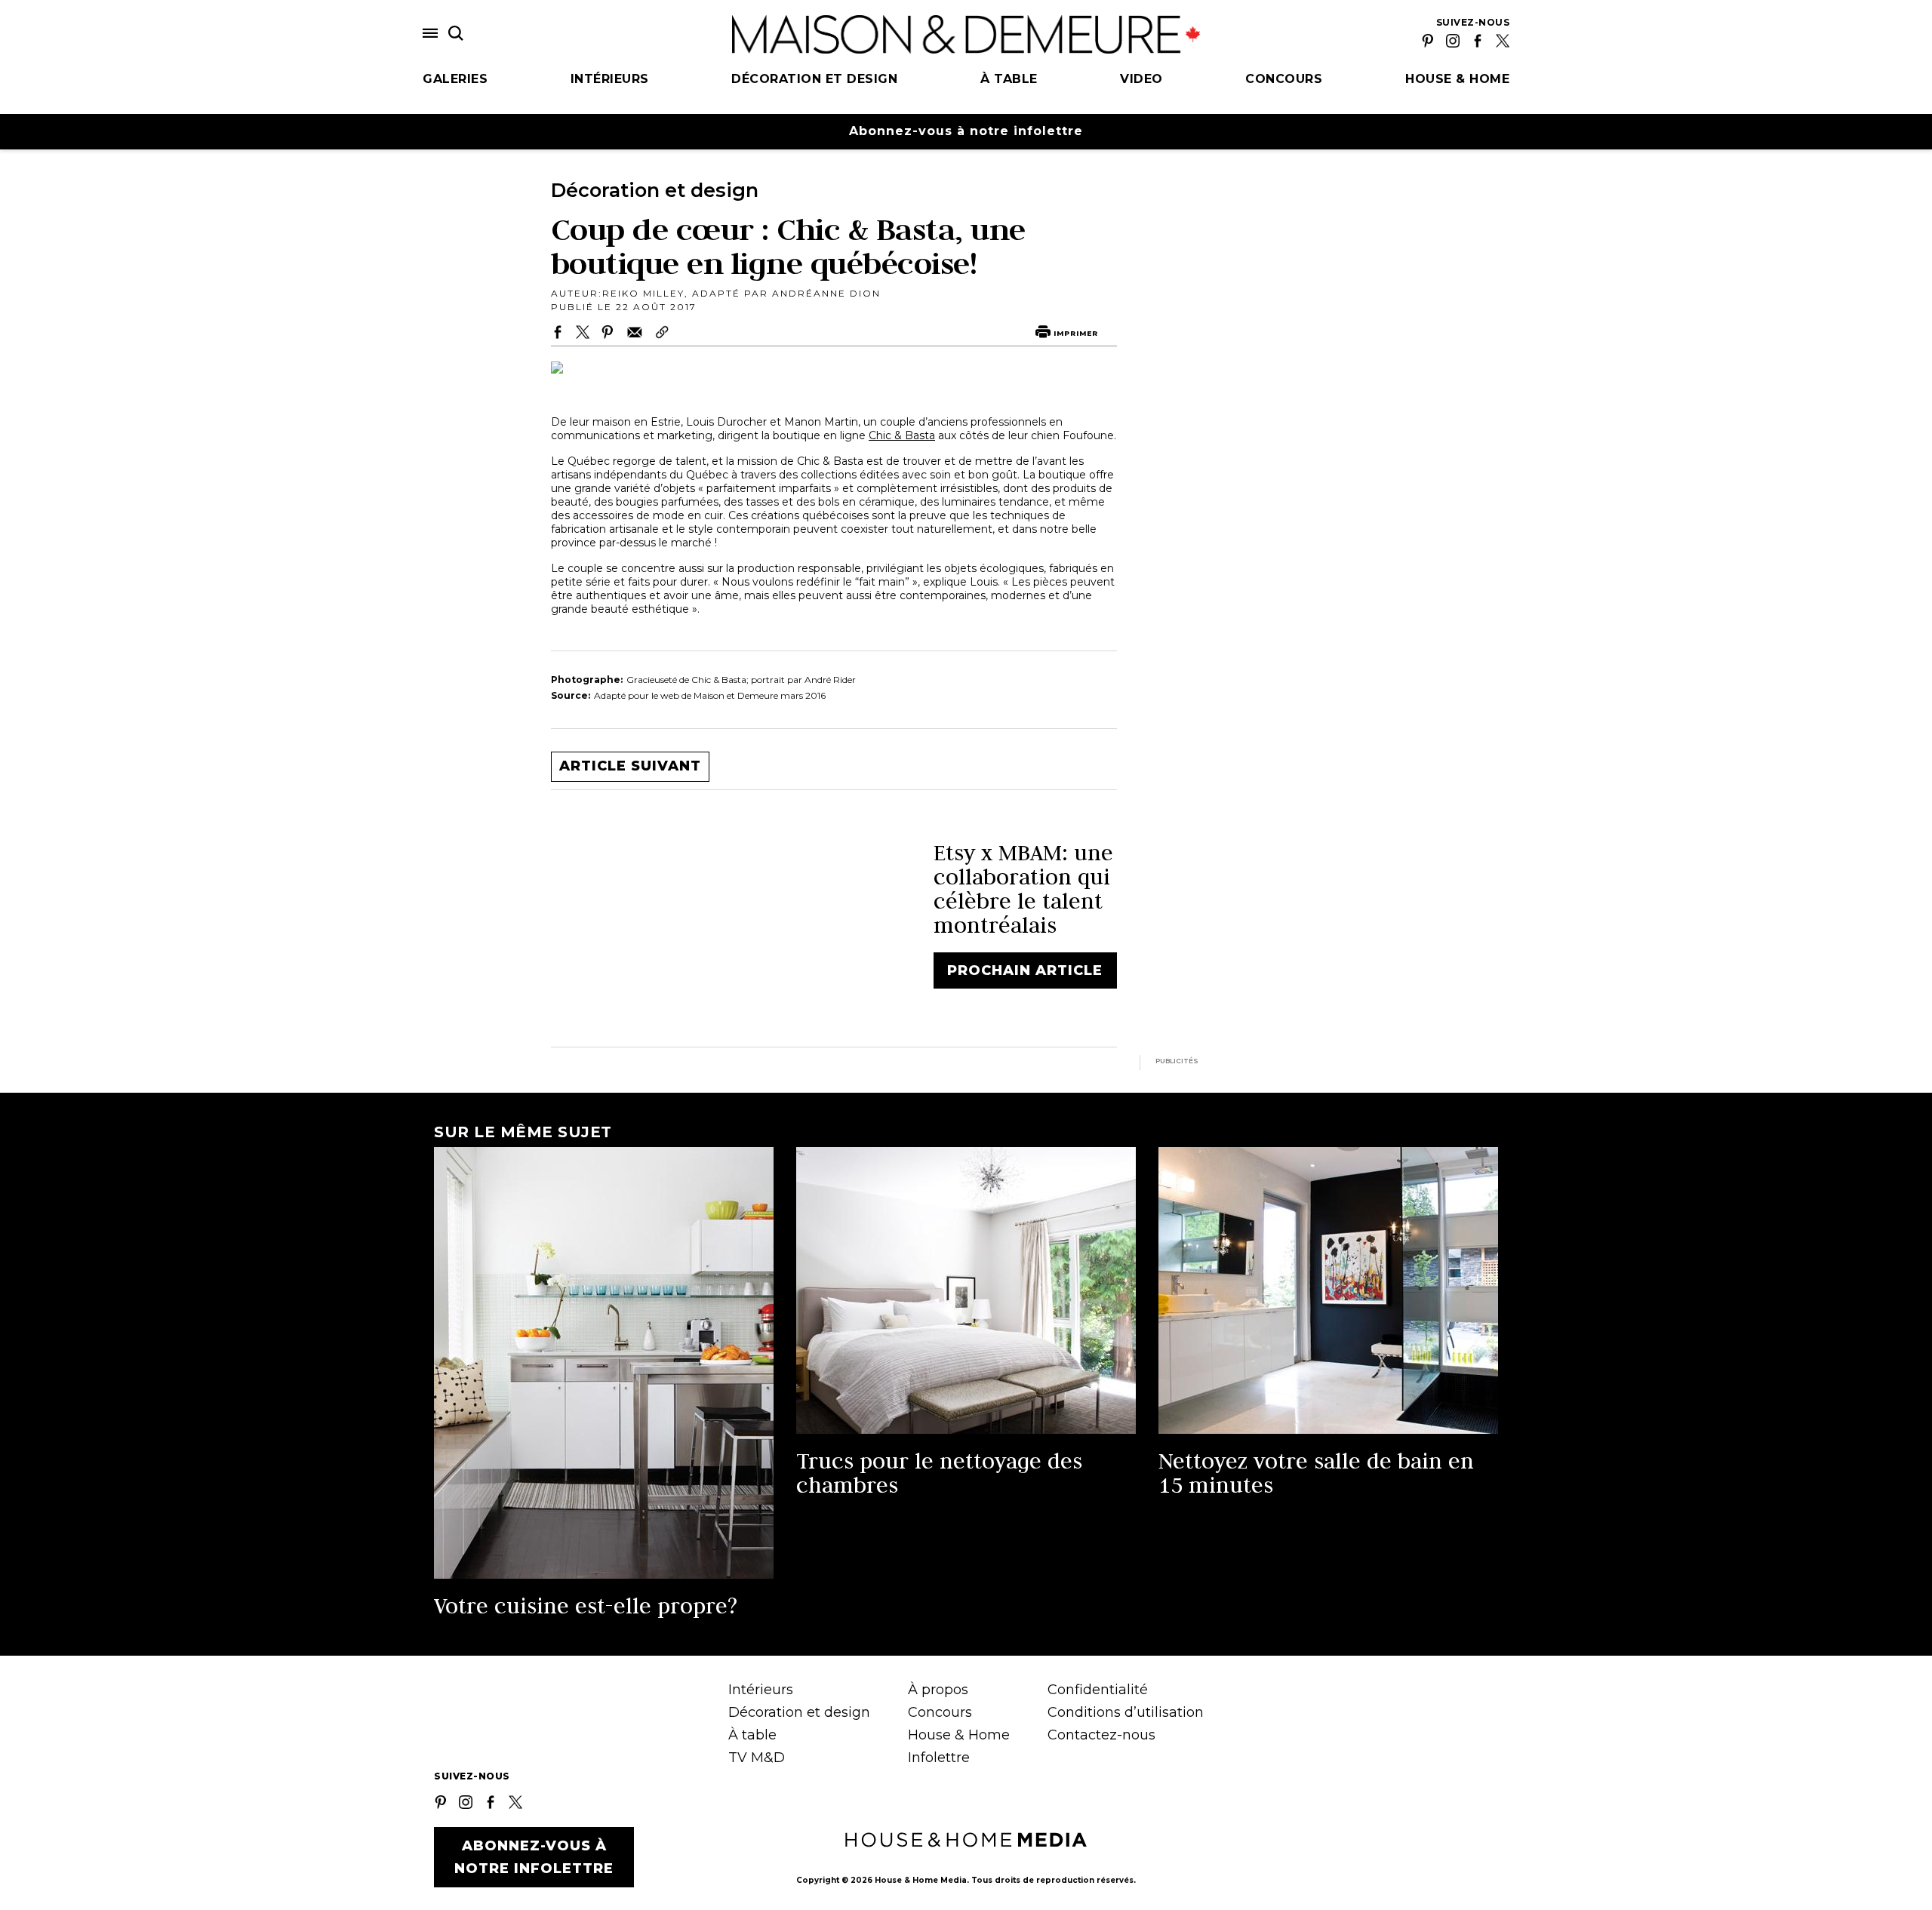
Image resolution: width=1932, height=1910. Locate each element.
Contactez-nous (1101, 1735)
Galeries (455, 79)
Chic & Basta (902, 435)
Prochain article (1025, 970)
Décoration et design (814, 79)
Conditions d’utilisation (1126, 1712)
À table (1009, 79)
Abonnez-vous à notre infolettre (966, 131)
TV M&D (757, 1758)
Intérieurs (610, 79)
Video (1141, 79)
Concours (1284, 79)
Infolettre (939, 1758)
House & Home (1457, 79)
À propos (938, 1690)
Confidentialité (1098, 1690)
